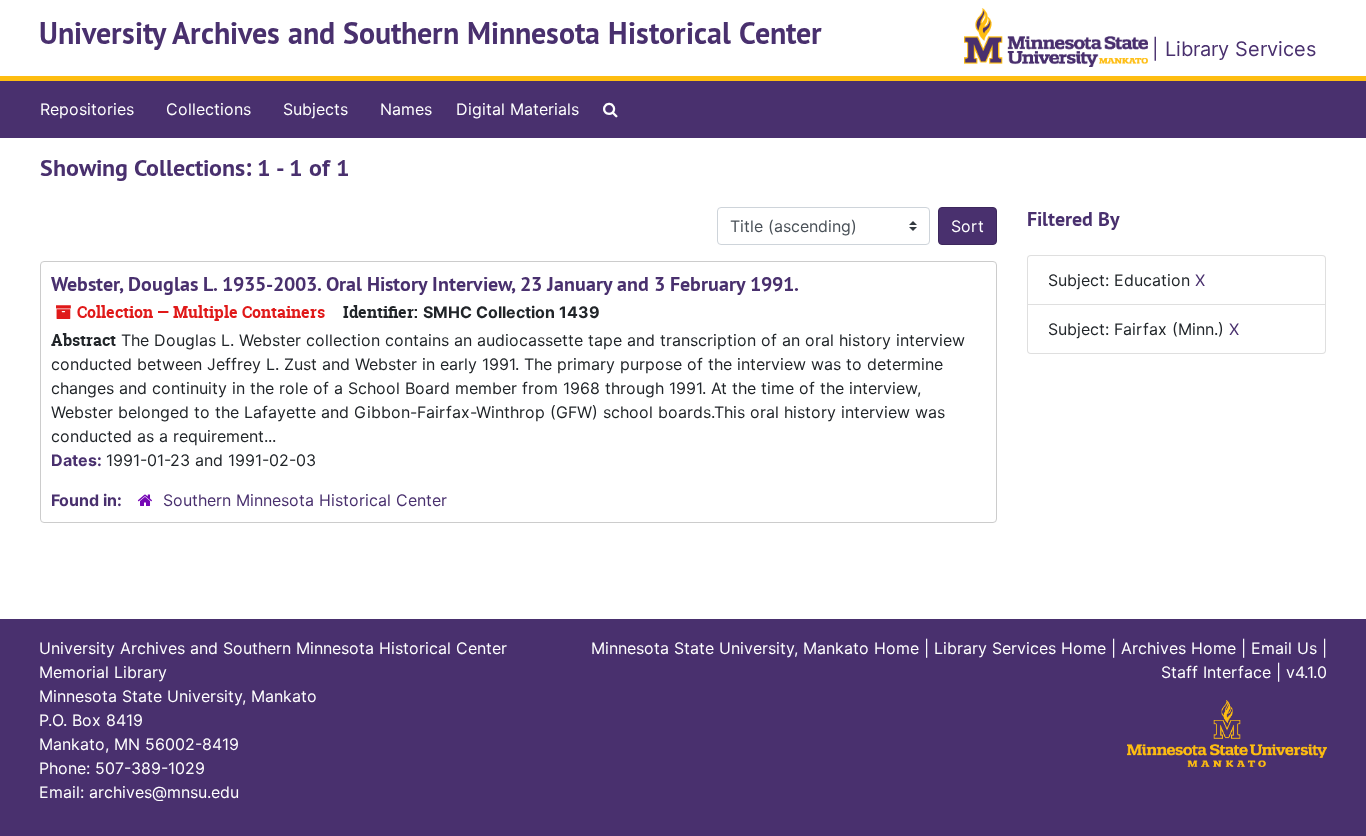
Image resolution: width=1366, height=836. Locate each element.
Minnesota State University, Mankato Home (755, 648)
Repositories (87, 109)
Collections (208, 109)
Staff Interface (1216, 672)
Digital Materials (517, 109)
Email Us (1284, 648)
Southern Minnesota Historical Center (305, 500)
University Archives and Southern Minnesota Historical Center (430, 33)
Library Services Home (1020, 648)
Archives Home (1178, 648)
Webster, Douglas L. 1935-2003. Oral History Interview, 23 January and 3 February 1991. (425, 284)
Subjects (315, 109)
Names (406, 109)
